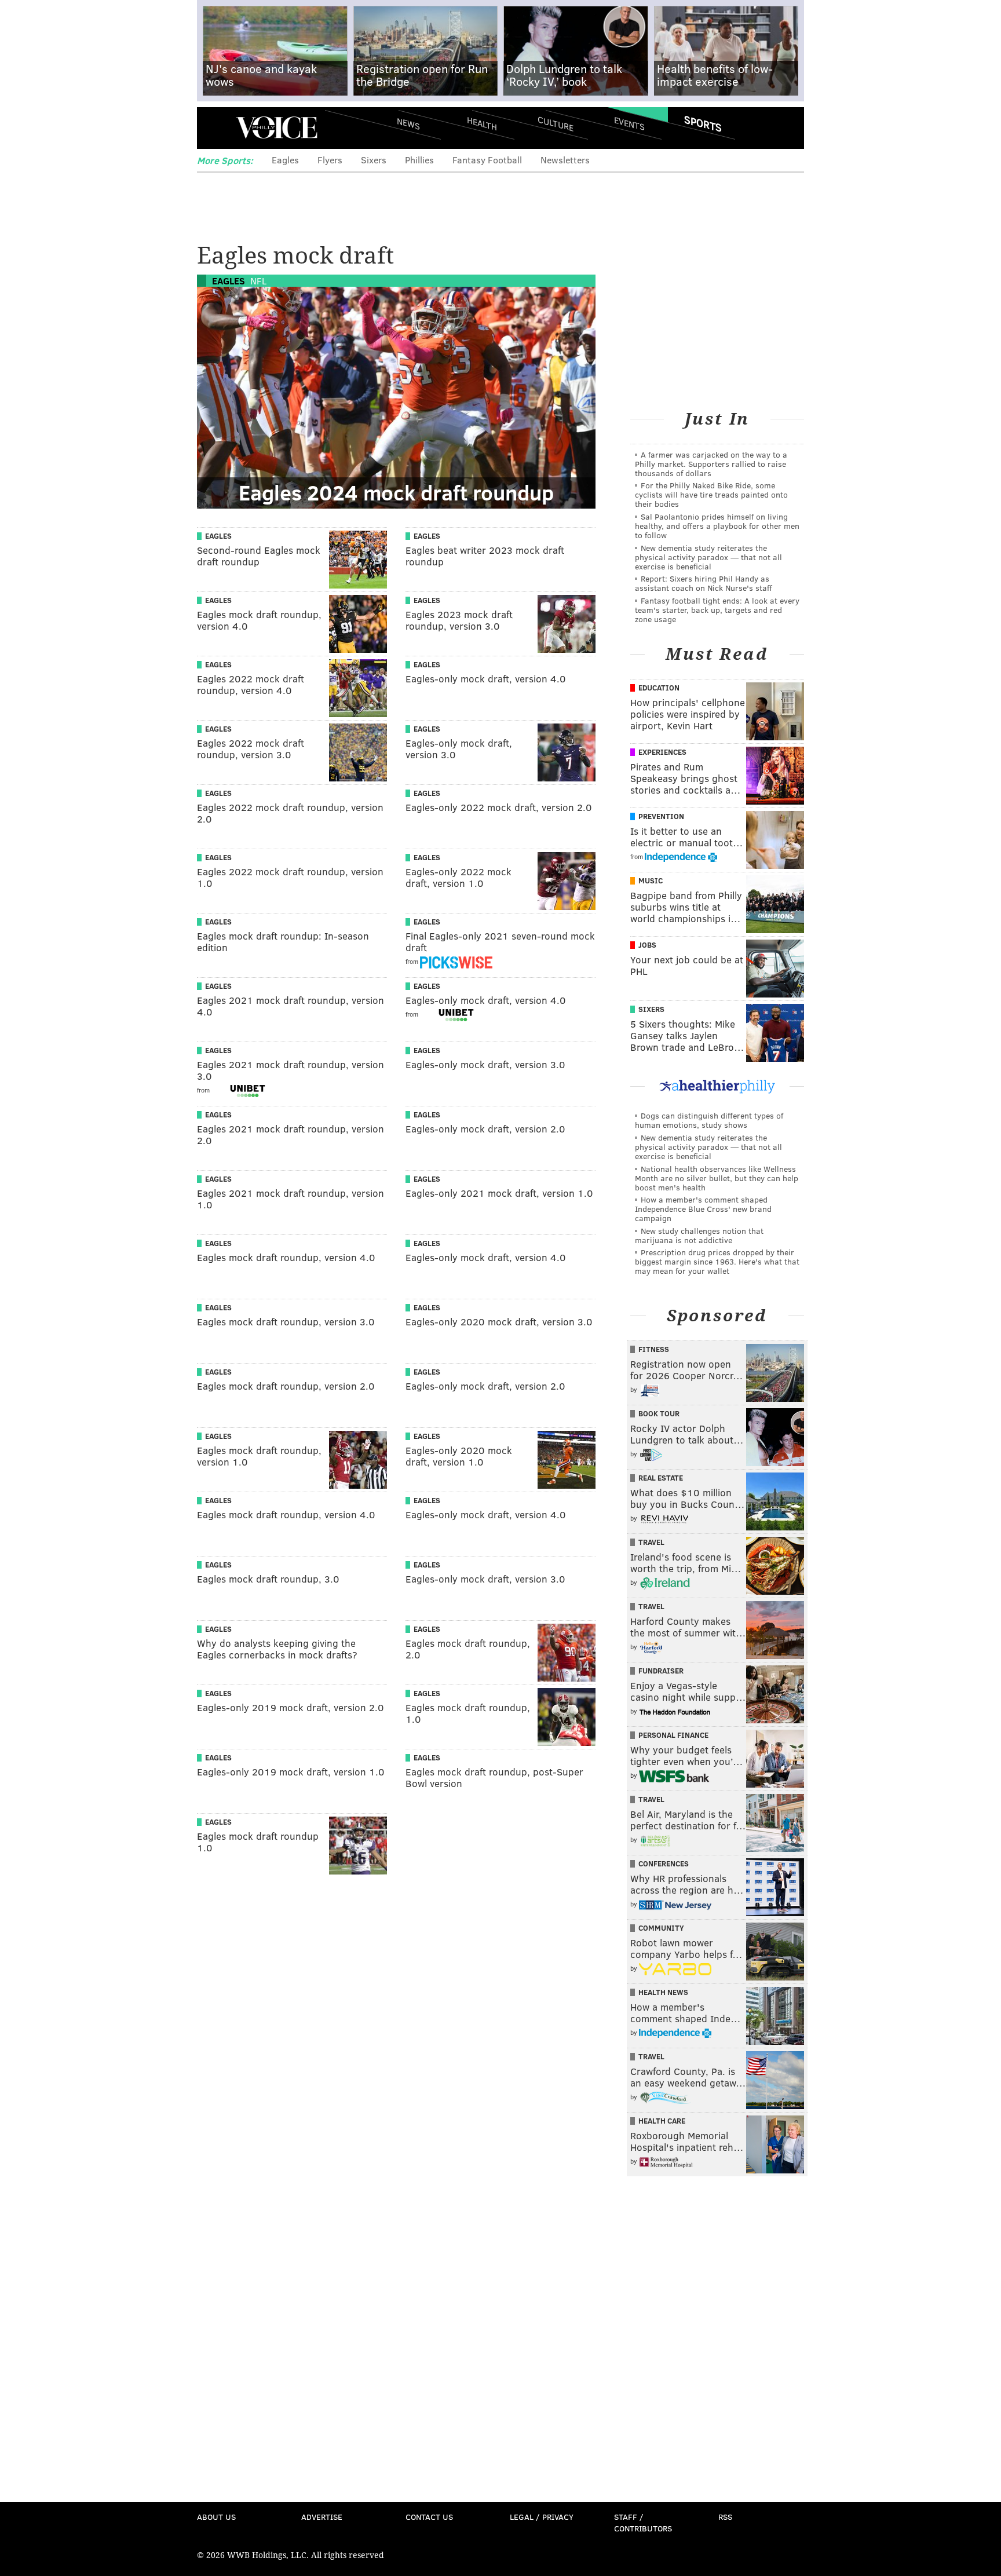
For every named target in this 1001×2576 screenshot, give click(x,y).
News (408, 123)
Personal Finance (673, 1735)
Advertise (322, 2517)
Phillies (419, 160)
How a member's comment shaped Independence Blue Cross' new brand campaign (703, 1209)
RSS (725, 2517)
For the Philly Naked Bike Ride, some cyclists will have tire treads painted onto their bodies (711, 494)
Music (651, 880)
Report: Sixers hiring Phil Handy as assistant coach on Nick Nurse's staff (704, 583)
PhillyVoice (277, 127)
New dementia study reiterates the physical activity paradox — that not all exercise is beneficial (708, 557)
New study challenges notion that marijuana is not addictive (699, 1235)
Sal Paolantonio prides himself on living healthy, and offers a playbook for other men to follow (717, 526)
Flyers (330, 160)
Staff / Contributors (643, 2522)
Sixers (374, 160)
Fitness (654, 1349)
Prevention (661, 816)
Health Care (662, 2121)
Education (659, 688)
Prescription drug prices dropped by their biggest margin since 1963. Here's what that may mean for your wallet (717, 1261)
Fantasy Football (487, 160)
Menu (215, 128)
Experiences (662, 752)
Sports (703, 123)
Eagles (285, 160)
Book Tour (659, 1413)
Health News (663, 1992)
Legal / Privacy (542, 2517)
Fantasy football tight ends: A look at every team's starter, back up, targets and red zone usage (717, 610)
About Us (216, 2517)
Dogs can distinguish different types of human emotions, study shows (709, 1120)
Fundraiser (661, 1671)
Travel (651, 1542)
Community (661, 1928)
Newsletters (565, 160)
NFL (258, 281)
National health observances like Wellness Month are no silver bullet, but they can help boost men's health (717, 1178)
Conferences (664, 1864)
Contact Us (429, 2517)
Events (629, 123)
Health (482, 123)
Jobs (647, 945)
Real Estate (661, 1478)
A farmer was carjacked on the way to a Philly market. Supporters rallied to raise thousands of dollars (711, 464)
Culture (556, 123)
